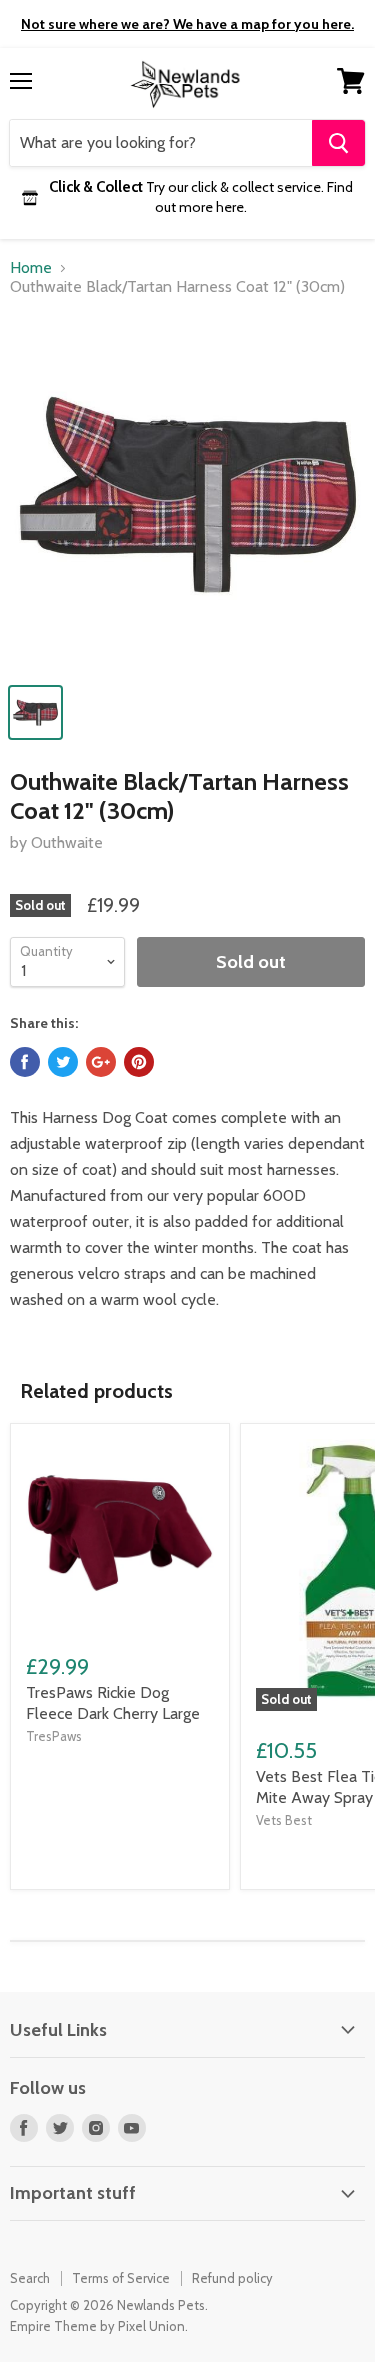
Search (30, 2278)
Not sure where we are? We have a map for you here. (187, 24)
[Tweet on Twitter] (63, 1062)
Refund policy (232, 2278)
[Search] (338, 143)
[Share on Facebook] (25, 1062)
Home (31, 268)
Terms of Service (121, 2278)
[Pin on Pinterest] (139, 1062)
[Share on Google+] (101, 1062)
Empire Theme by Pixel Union (97, 2326)
